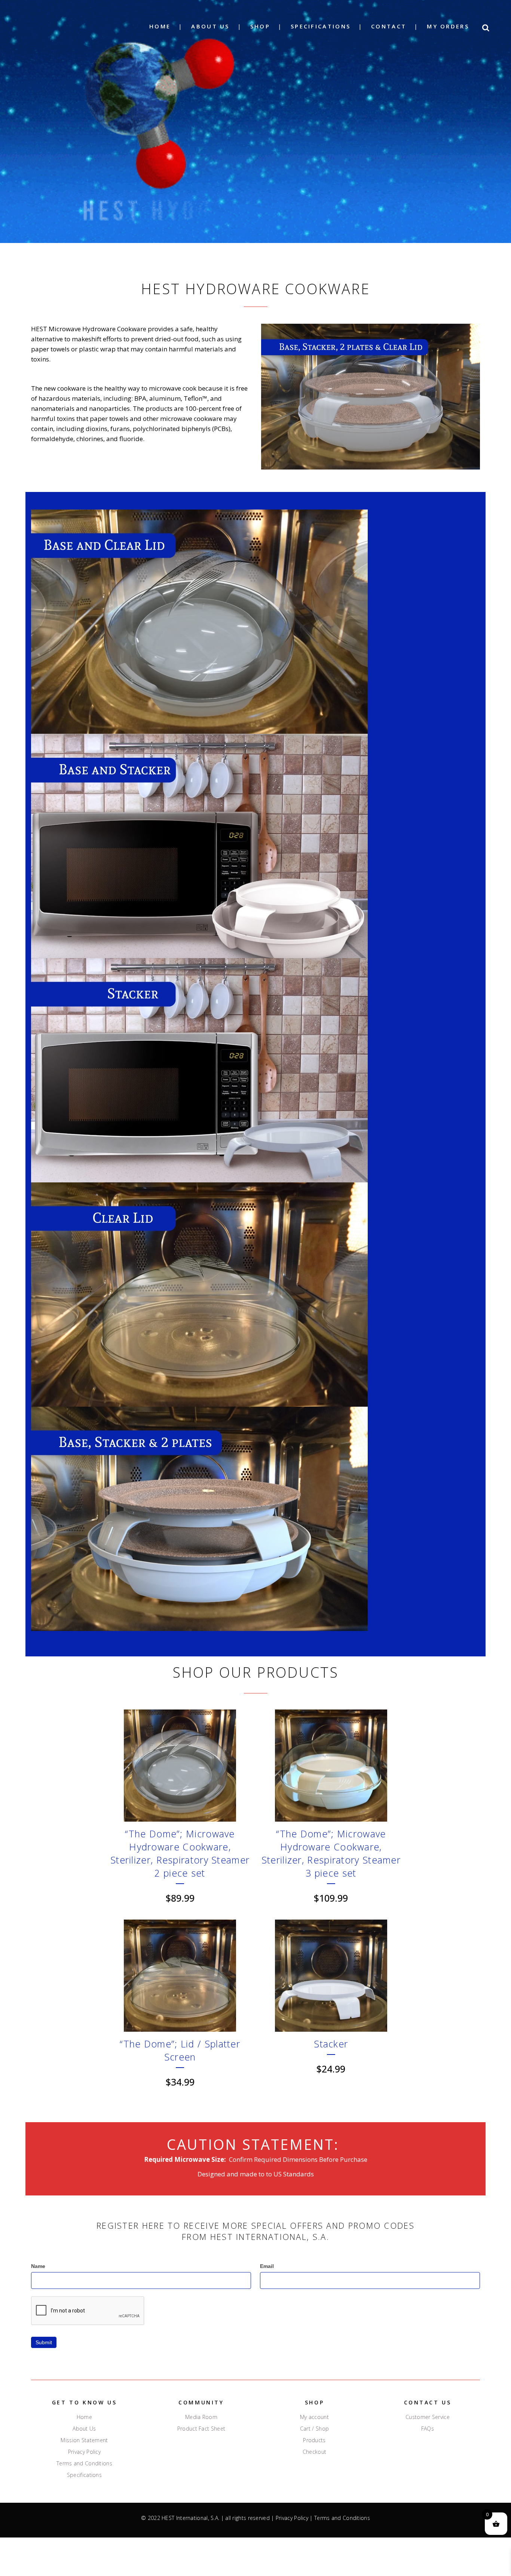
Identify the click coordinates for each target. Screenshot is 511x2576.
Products (314, 2440)
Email (267, 2266)
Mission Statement (84, 2440)
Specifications (84, 2475)
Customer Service (428, 2417)
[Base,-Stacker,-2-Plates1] (255, 1519)
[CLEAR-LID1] (255, 1295)
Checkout (314, 2452)
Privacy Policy (84, 2452)
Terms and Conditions (84, 2463)
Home (84, 2417)
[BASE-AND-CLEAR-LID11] (255, 622)
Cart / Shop (314, 2429)
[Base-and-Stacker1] (255, 846)
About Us (84, 2429)
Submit (44, 2342)
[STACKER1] (255, 1070)
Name (38, 2266)
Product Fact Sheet (201, 2429)
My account (314, 2417)
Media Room (201, 2417)
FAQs (428, 2429)
